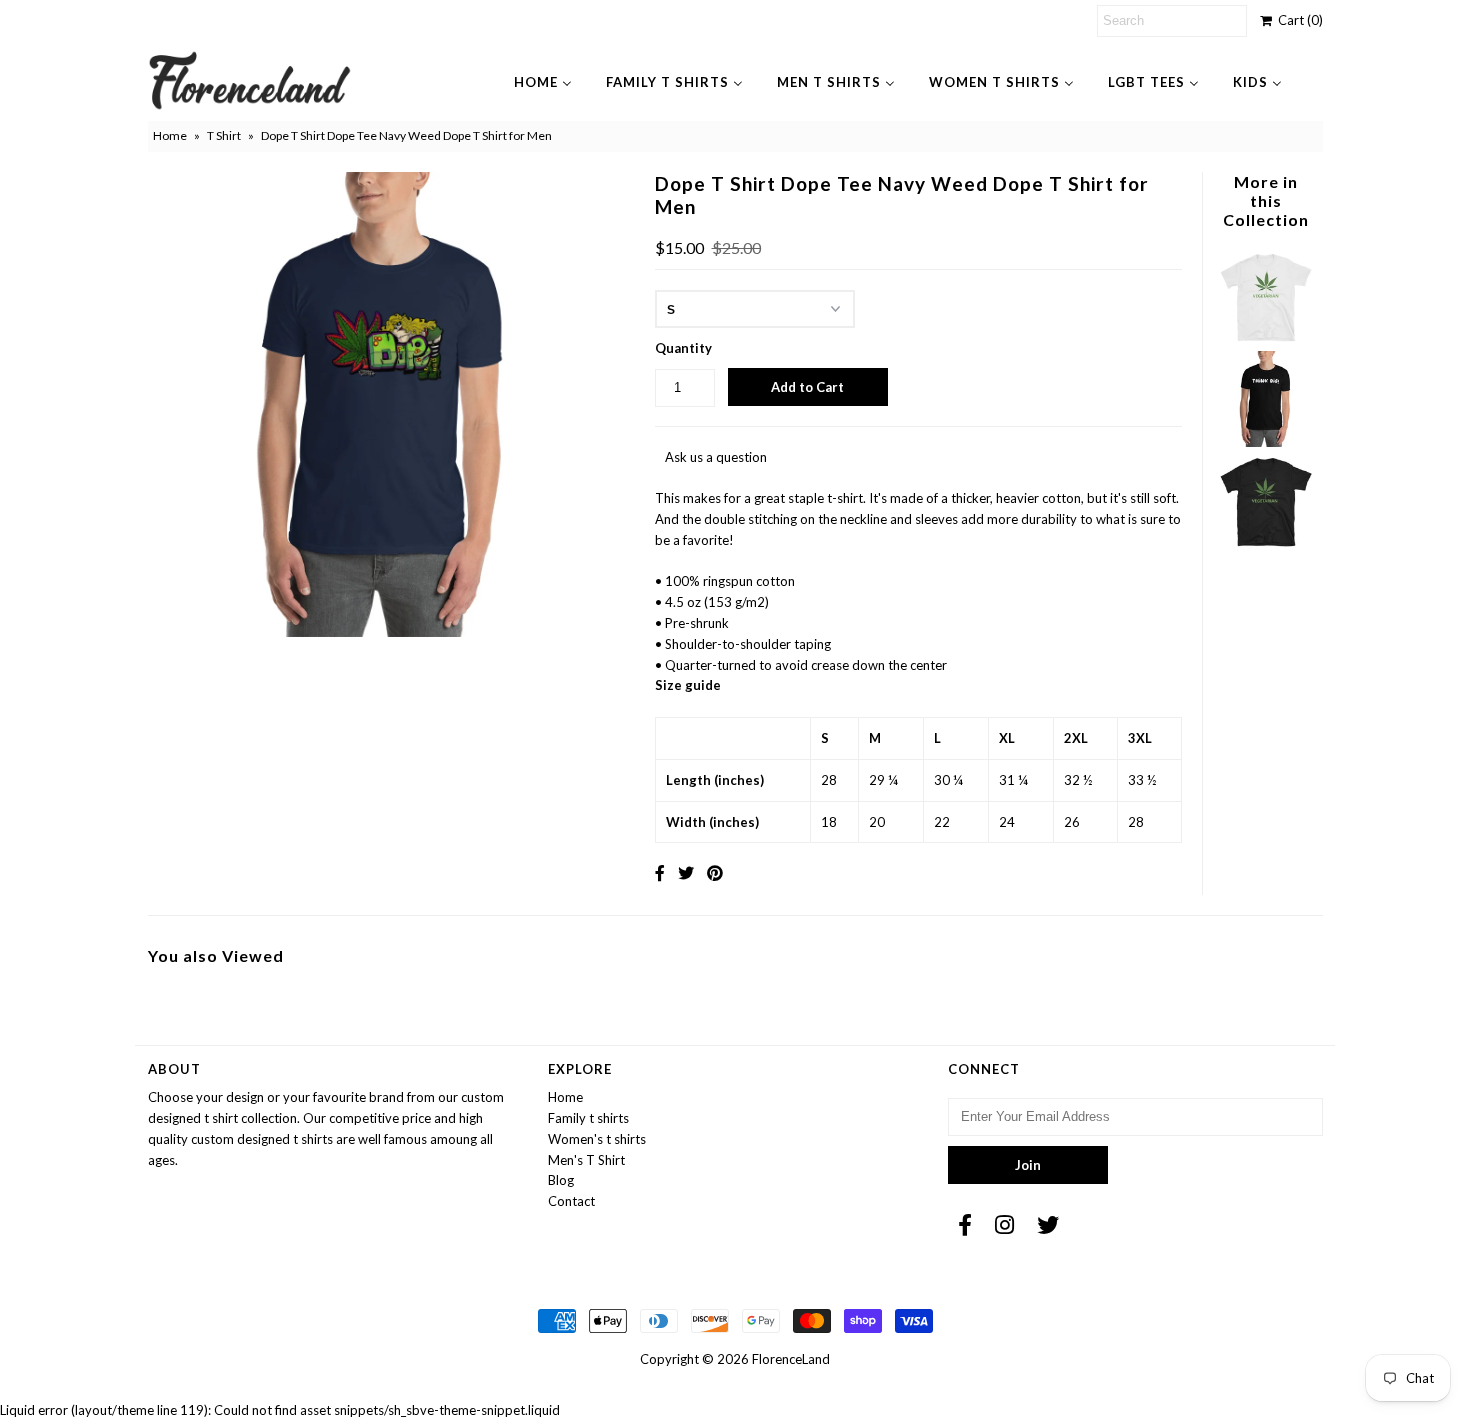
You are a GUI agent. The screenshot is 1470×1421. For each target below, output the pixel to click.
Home (170, 135)
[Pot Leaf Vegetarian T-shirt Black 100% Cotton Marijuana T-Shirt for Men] (1266, 545)
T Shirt (224, 135)
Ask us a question (716, 457)
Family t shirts (588, 1118)
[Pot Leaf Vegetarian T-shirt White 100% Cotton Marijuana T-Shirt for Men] (1266, 340)
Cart (1297, 20)
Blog (561, 1180)
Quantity (683, 348)
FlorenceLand (791, 1359)
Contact (571, 1201)
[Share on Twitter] (686, 872)
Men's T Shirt (586, 1160)
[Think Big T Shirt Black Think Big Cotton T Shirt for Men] (1266, 442)
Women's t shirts (597, 1139)
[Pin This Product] (715, 872)
